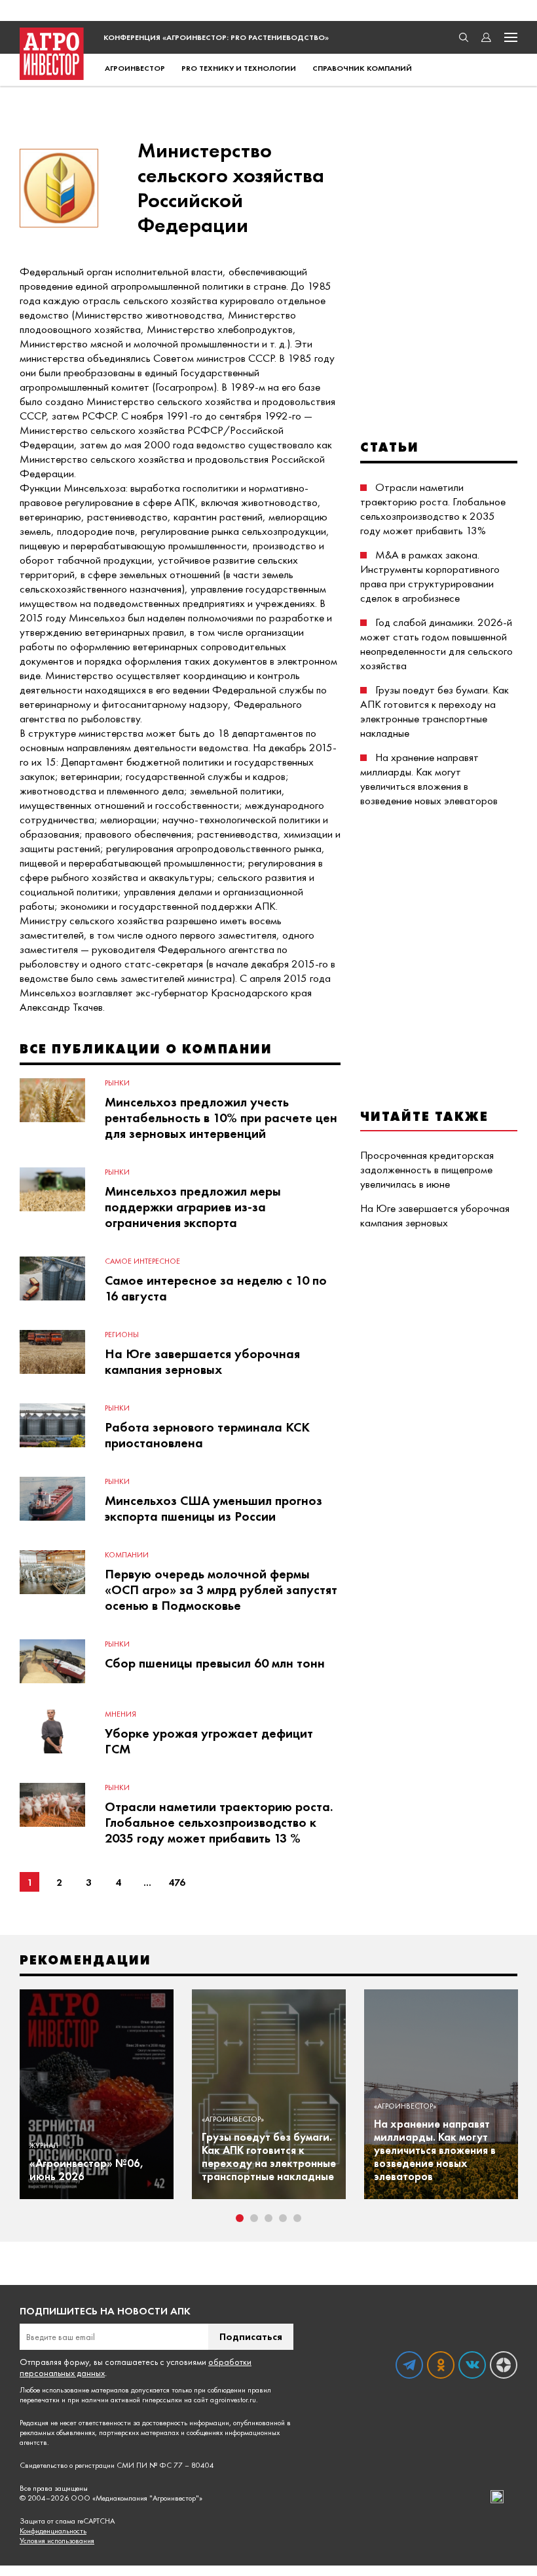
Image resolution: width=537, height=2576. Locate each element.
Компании (127, 1555)
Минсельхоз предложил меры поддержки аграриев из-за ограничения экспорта (193, 1207)
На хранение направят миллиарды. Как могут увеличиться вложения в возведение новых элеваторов (429, 779)
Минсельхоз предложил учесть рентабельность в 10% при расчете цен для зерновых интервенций (221, 1118)
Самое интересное (142, 1261)
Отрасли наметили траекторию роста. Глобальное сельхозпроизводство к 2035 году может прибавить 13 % (219, 1822)
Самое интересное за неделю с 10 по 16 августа (216, 1288)
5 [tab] (297, 2218)
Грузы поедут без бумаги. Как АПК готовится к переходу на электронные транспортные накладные (435, 711)
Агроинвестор (135, 68)
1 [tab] (240, 2218)
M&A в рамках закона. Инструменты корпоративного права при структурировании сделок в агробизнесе (430, 576)
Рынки (117, 1083)
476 (177, 1882)
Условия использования (57, 2541)
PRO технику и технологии (239, 68)
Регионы (122, 1335)
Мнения (120, 1714)
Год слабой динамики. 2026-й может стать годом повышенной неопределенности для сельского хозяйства (436, 644)
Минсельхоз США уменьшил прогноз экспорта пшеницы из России (213, 1508)
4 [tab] (283, 2218)
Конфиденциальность (53, 2531)
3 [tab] (268, 2218)
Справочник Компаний (362, 68)
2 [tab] (254, 2218)
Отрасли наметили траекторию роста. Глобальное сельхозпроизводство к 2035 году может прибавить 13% (433, 509)
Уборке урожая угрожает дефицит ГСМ (209, 1741)
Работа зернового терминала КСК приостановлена (207, 1435)
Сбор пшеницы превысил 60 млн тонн (215, 1663)
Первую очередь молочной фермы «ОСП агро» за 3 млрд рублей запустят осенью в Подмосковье (221, 1590)
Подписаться (251, 2336)
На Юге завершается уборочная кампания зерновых (202, 1361)
